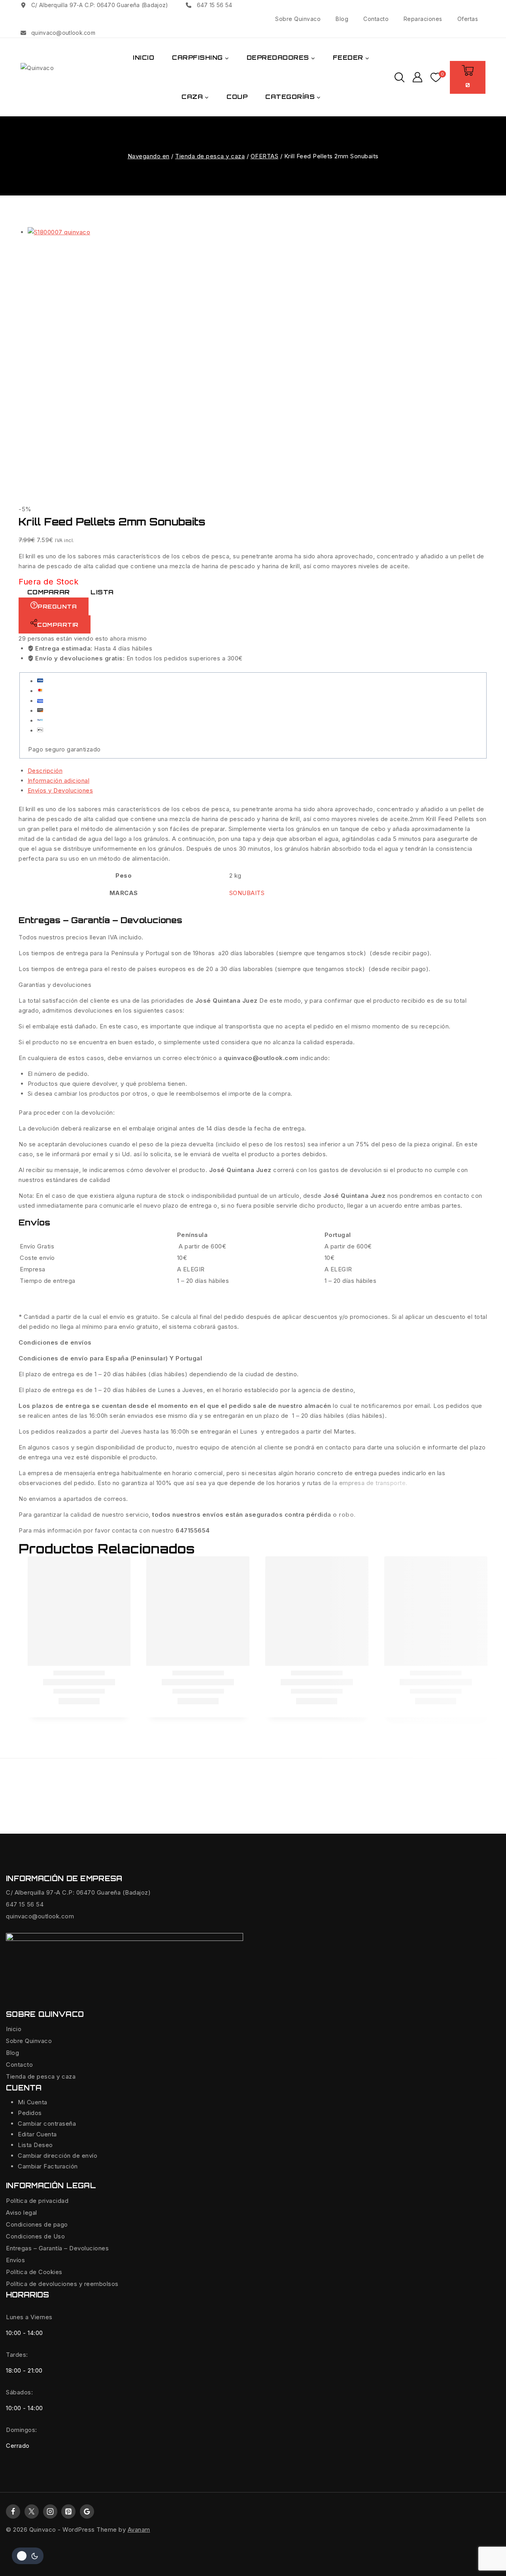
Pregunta (57, 606)
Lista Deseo (35, 2145)
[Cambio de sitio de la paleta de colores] (28, 2556)
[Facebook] (13, 2512)
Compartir (58, 625)
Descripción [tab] (45, 771)
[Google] (87, 2512)
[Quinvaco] (60, 77)
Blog (342, 19)
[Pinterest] (68, 2512)
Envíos (15, 2260)
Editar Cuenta (37, 2134)
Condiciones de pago (37, 2224)
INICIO (143, 58)
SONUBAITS (247, 893)
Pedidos (30, 2113)
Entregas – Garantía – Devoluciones (57, 2248)
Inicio (14, 2029)
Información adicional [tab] (59, 781)
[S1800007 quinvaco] (162, 361)
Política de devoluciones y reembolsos (62, 2284)
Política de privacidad (37, 2201)
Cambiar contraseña (47, 2124)
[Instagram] (50, 2512)
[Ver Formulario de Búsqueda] (399, 77)
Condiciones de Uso (35, 2236)
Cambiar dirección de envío (58, 2156)
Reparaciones (423, 19)
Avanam (139, 2530)
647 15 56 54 (25, 1904)
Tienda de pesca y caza (41, 2076)
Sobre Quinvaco (298, 19)
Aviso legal (22, 2213)
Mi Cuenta (33, 2102)
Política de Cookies (34, 2272)
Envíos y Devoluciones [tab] (60, 790)
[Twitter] (32, 2512)
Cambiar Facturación (48, 2166)
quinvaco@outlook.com (40, 1916)
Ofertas (468, 19)
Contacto (376, 19)
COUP (237, 97)
